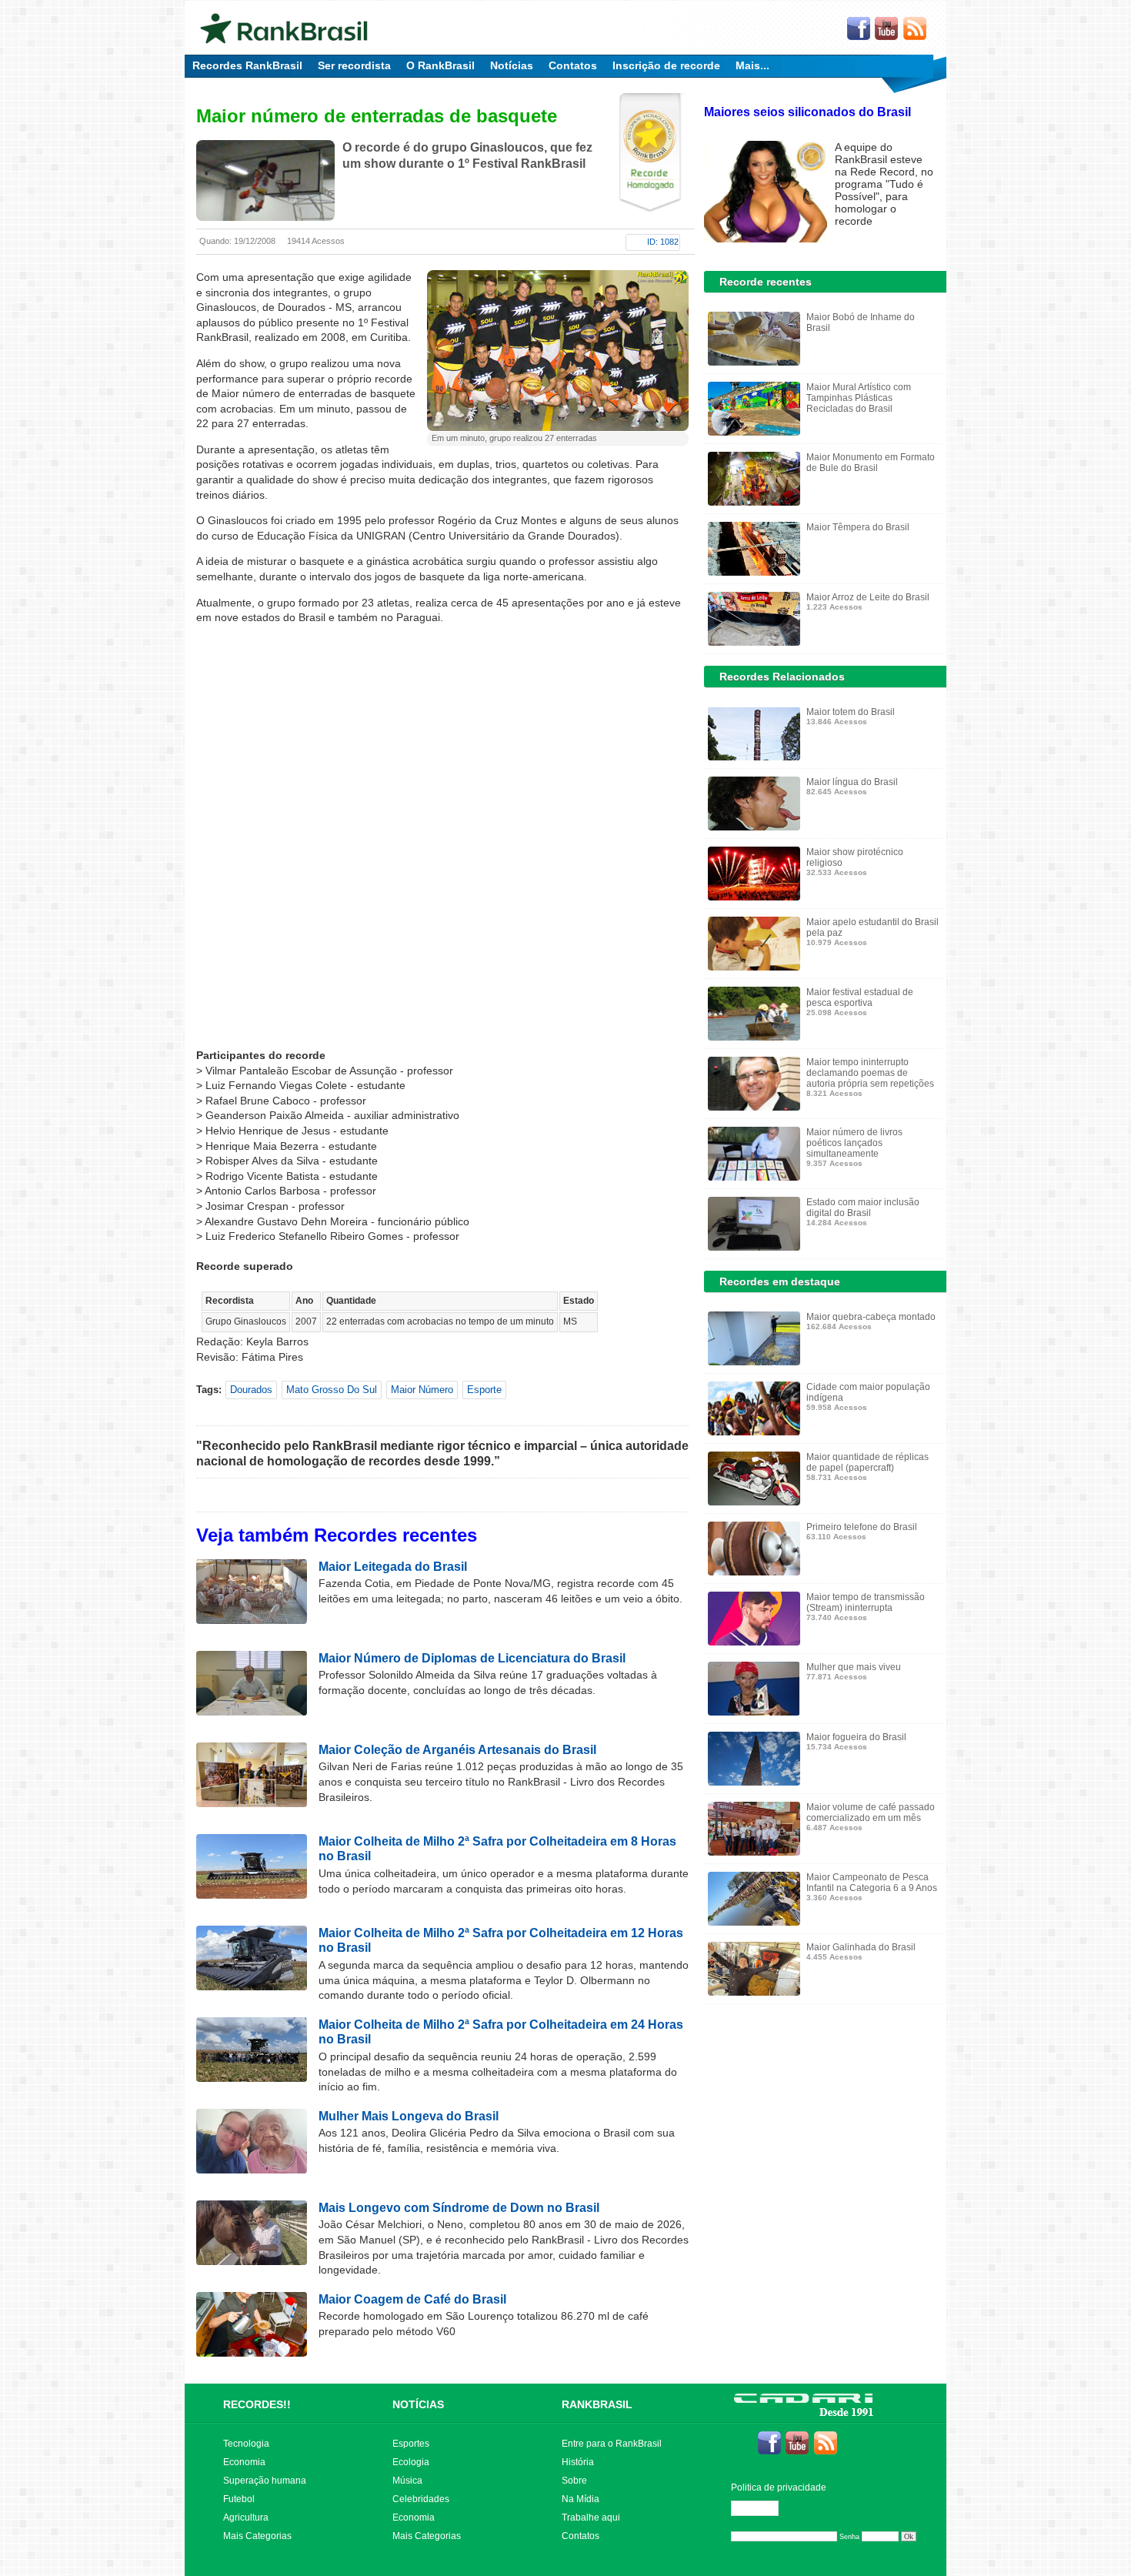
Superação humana (265, 2481)
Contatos (573, 65)
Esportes (411, 2444)
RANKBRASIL (597, 2404)
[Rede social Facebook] (859, 29)
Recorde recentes (766, 282)
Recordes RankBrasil (247, 65)
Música (407, 2481)
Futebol (239, 2499)
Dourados (251, 1390)
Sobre (574, 2481)
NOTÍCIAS (418, 2404)
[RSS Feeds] (916, 29)
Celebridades (421, 2499)
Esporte (484, 1390)
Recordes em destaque (780, 1281)
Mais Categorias (257, 2536)
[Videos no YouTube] (887, 29)
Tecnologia (246, 2444)
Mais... (752, 65)
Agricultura (246, 2518)
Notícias (512, 65)
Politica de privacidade (779, 2487)
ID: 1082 (663, 242)
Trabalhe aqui (591, 2518)
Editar (762, 2508)
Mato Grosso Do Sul (332, 1390)
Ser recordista (354, 65)
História (578, 2462)
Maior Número (422, 1390)
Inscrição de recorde (666, 65)
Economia (244, 2462)
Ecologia (411, 2462)
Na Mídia (581, 2499)
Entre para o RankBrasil (612, 2444)
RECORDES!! (257, 2404)
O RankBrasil (440, 65)
